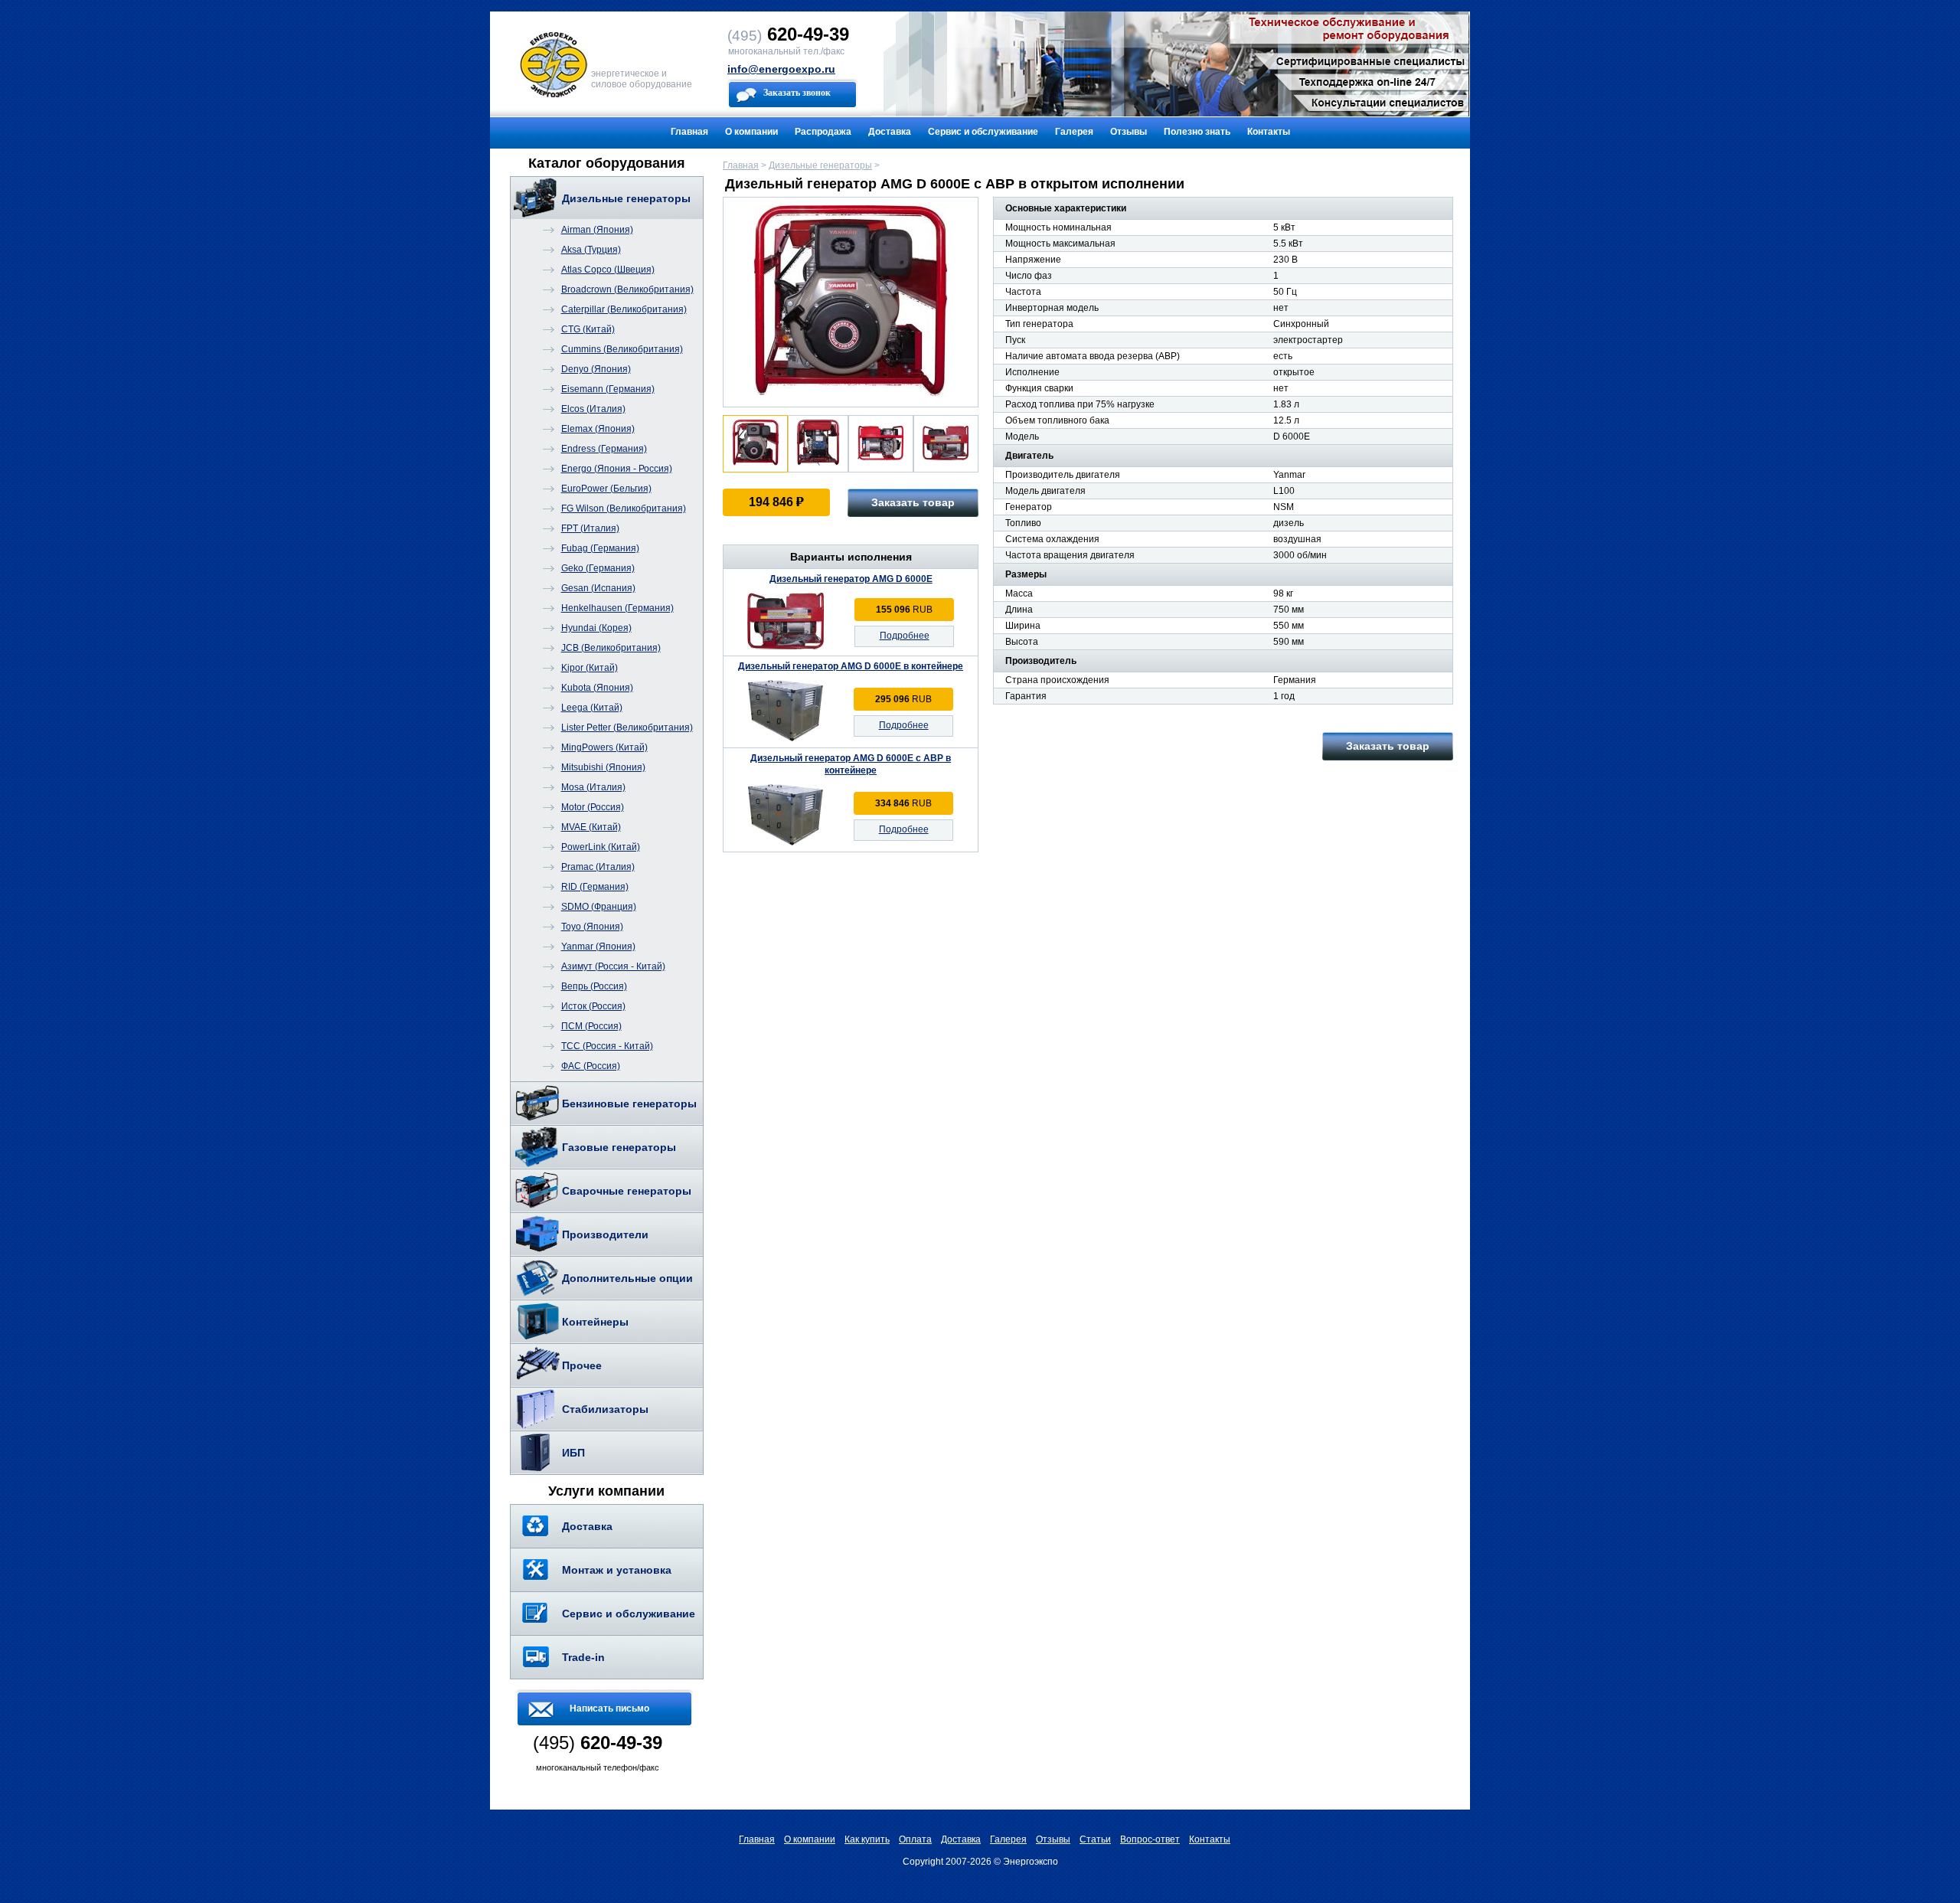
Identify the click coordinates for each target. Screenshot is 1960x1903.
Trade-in (583, 1657)
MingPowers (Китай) (604, 747)
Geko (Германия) (598, 568)
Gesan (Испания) (598, 588)
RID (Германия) (595, 887)
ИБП (573, 1453)
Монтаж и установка (617, 1570)
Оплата (915, 1839)
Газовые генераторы (619, 1147)
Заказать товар (913, 502)
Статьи (1095, 1839)
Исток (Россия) (593, 1006)
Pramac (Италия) (598, 867)
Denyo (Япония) (596, 369)
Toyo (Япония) (592, 927)
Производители (605, 1234)
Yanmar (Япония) (598, 947)
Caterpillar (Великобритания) (624, 309)
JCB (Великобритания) (611, 648)
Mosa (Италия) (593, 787)
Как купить (867, 1839)
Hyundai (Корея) (596, 628)
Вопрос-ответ (1150, 1839)
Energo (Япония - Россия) (617, 469)
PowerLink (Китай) (601, 847)
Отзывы (1129, 132)
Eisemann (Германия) (608, 389)
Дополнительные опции (627, 1278)
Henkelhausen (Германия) (617, 608)
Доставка (890, 132)
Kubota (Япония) (597, 688)
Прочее (582, 1365)
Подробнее (905, 636)
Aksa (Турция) (591, 250)
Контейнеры (595, 1322)
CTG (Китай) (588, 329)
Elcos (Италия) (593, 409)
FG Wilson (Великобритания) (624, 508)
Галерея (1074, 132)
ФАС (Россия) (591, 1066)
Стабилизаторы (605, 1409)
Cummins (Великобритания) (622, 349)
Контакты (1269, 132)
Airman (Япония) (597, 230)
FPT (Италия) (590, 528)
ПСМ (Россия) (591, 1026)
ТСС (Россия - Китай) (607, 1046)
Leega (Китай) (592, 708)
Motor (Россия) (593, 807)
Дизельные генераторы (626, 198)
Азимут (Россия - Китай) (613, 966)
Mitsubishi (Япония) (603, 767)
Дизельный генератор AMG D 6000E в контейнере (851, 666)
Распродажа (823, 132)
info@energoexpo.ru (781, 69)
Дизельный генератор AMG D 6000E (851, 579)
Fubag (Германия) (600, 548)
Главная (689, 132)
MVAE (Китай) (591, 827)
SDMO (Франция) (599, 907)
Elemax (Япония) (598, 429)
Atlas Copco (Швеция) (608, 270)
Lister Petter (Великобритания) (627, 728)
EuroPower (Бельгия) (606, 489)
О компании (751, 132)
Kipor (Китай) (590, 668)
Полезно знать (1197, 132)
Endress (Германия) (604, 449)
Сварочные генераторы (627, 1191)
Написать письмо (609, 1708)
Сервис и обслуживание (983, 132)
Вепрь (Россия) (594, 986)
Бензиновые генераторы (629, 1104)
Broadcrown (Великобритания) (627, 289)
